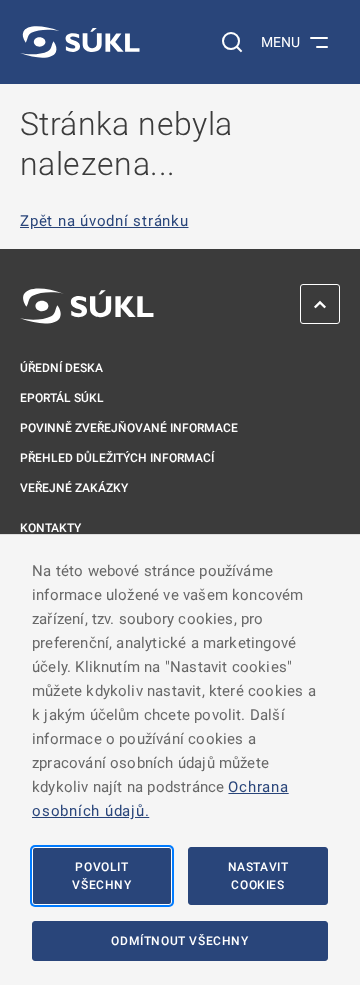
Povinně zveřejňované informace (129, 428)
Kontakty (50, 528)
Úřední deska (61, 368)
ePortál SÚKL (62, 398)
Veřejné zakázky (74, 488)
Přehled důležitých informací (117, 458)
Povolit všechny (101, 876)
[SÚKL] (80, 42)
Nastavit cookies (258, 876)
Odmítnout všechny (179, 941)
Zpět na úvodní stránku (104, 221)
